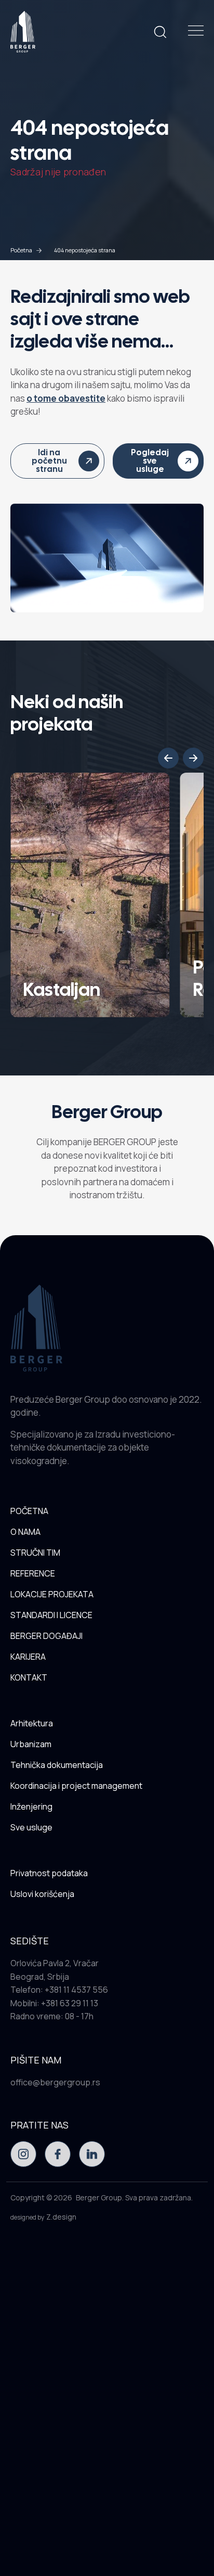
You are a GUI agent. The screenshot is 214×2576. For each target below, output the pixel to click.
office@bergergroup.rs (55, 2082)
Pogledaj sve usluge (150, 461)
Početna (21, 250)
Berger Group (99, 2197)
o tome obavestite (66, 398)
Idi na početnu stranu (49, 461)
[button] (168, 758)
